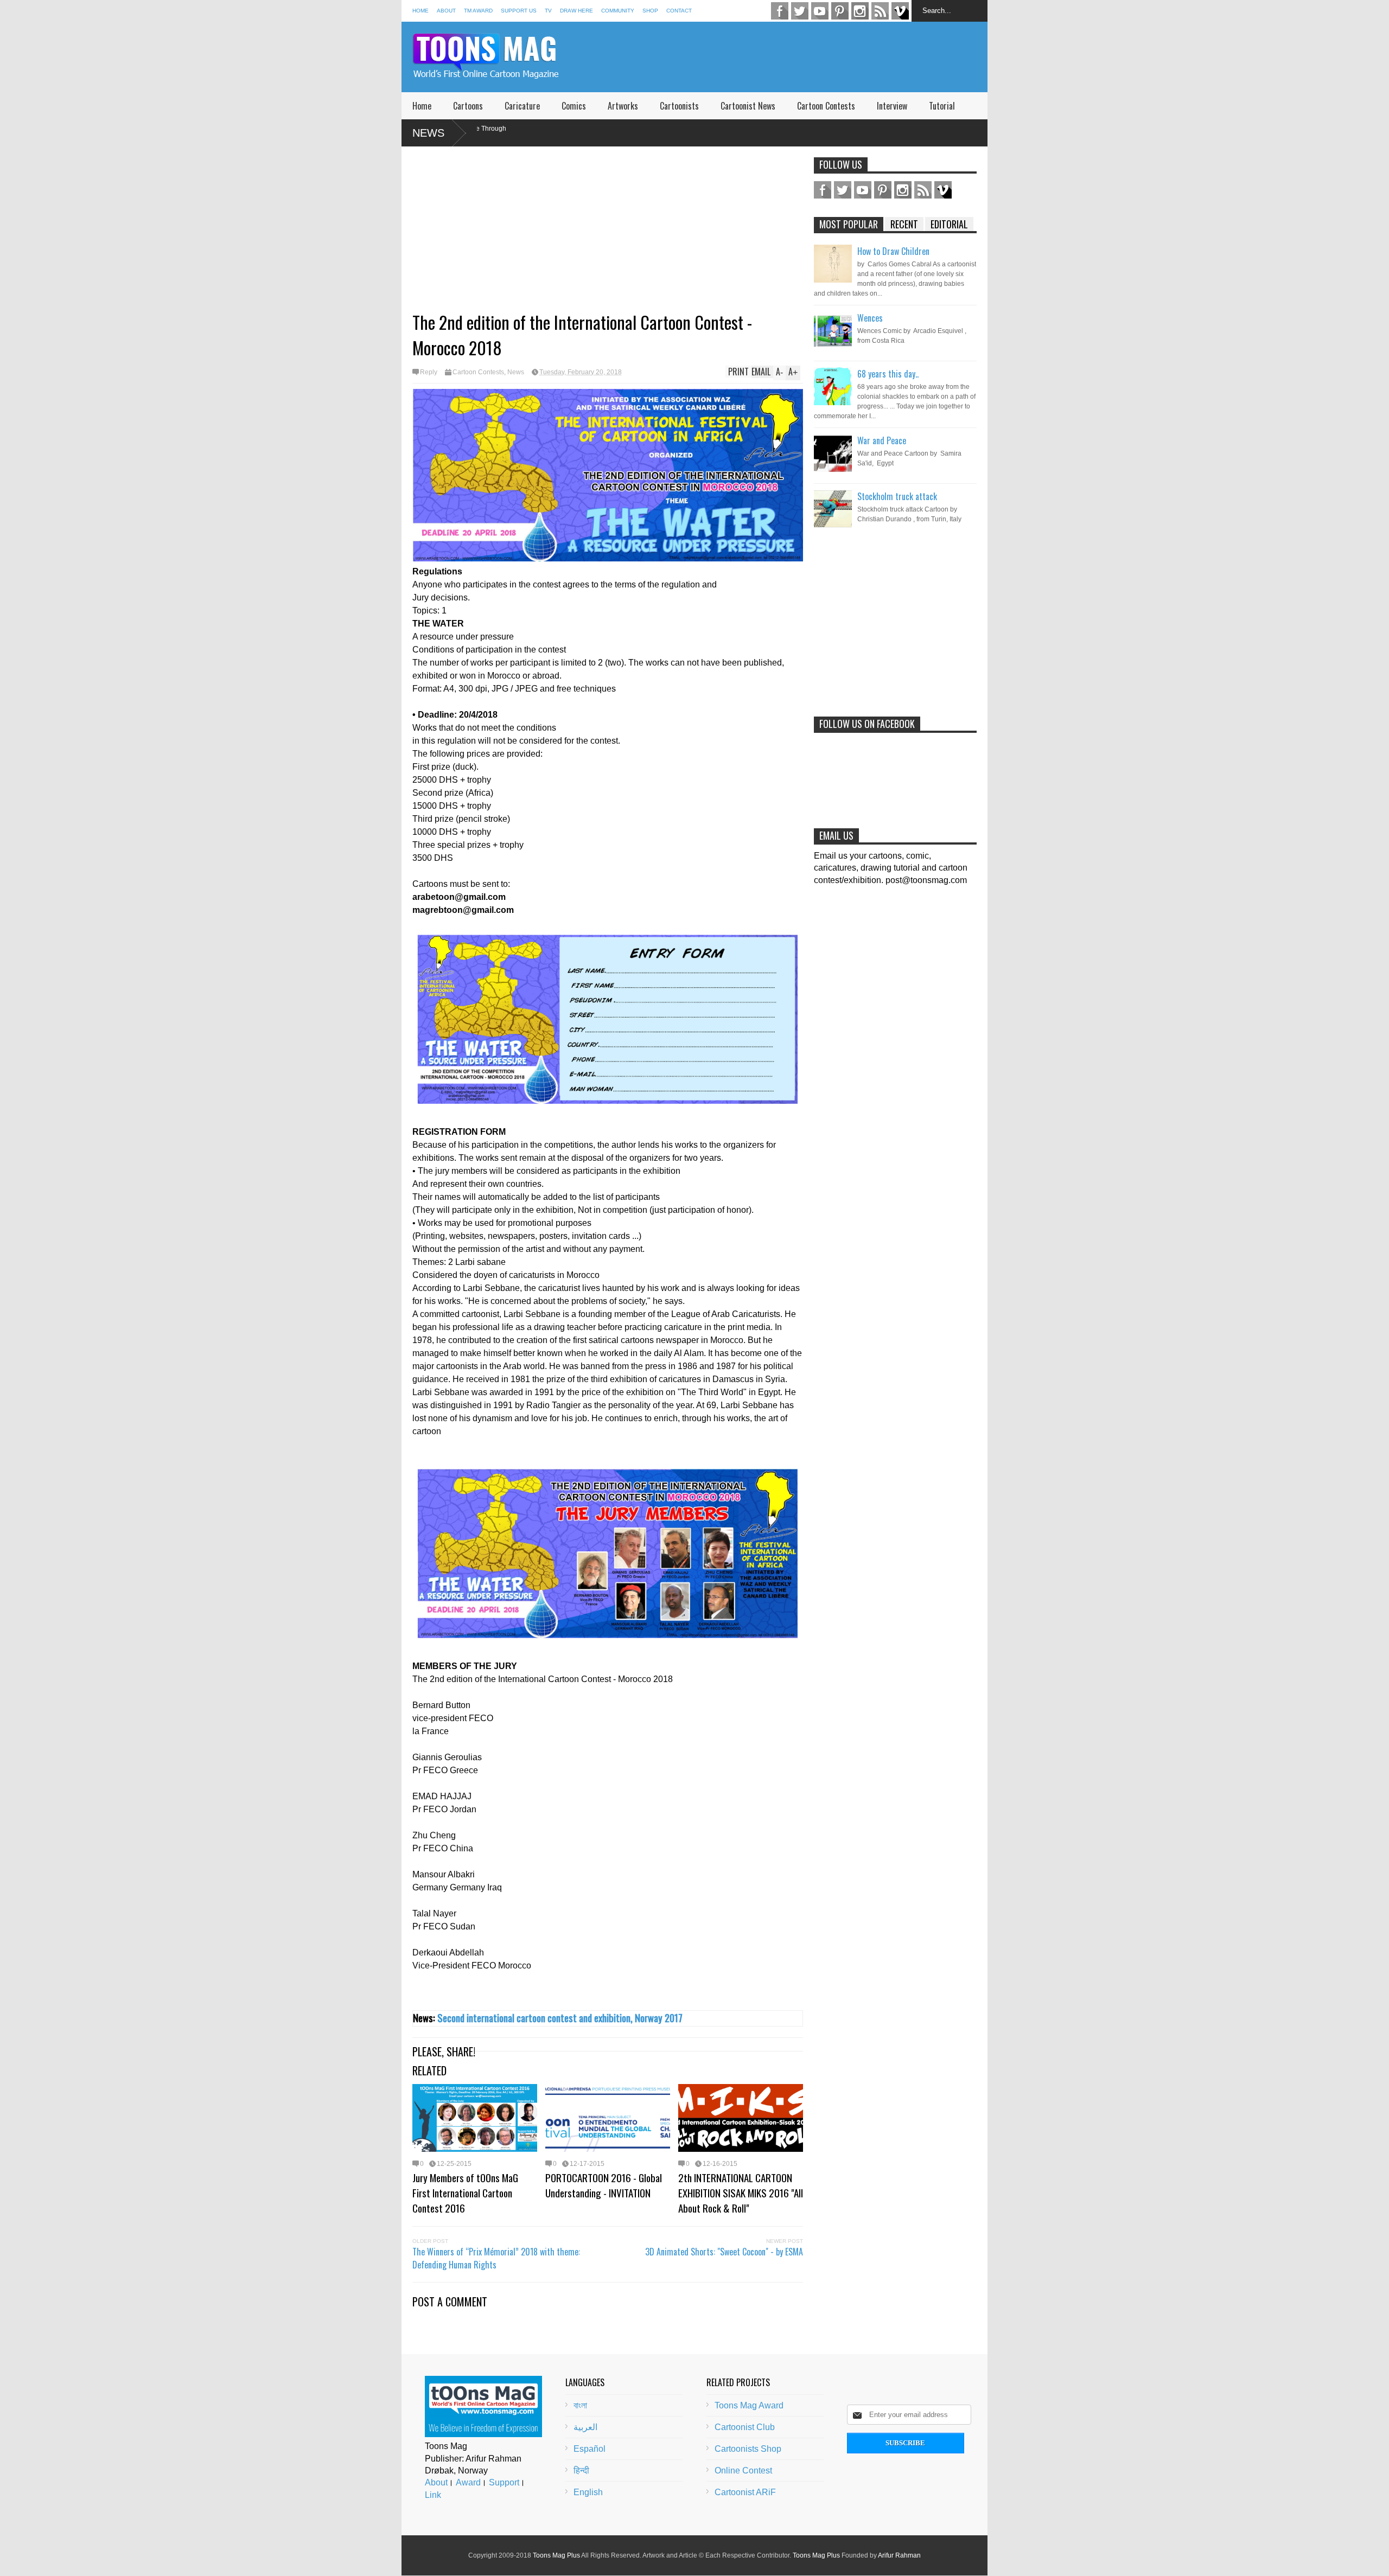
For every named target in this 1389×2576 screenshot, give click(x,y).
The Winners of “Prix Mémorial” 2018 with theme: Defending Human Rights (496, 2258)
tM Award (478, 11)
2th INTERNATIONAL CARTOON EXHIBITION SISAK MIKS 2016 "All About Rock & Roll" (741, 2193)
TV (548, 11)
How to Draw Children (893, 251)
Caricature (522, 106)
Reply (429, 372)
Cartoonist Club (745, 2427)
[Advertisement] (790, 57)
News (428, 133)
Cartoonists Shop (748, 2449)
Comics (574, 106)
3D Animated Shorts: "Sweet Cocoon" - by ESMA (724, 2252)
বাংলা (580, 2405)
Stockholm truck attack (897, 496)
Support (504, 2482)
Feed (880, 11)
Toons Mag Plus (556, 2555)
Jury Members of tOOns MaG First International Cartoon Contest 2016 (465, 2193)
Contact (679, 11)
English (588, 2492)
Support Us (519, 11)
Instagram (860, 11)
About (446, 11)
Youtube (820, 11)
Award (468, 2482)
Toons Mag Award (749, 2405)
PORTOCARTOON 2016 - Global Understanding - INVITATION (604, 2185)
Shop (650, 11)
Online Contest (743, 2470)
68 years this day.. (888, 374)
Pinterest (840, 11)
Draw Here (576, 11)
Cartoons (468, 106)
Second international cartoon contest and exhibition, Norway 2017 (560, 2018)
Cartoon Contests (826, 106)
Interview (892, 106)
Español (590, 2449)
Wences (870, 318)
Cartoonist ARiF (745, 2492)
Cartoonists (679, 106)
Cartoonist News (748, 106)
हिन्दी (581, 2470)
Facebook (780, 11)
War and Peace (882, 440)
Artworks (623, 106)
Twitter (800, 11)
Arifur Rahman (899, 2555)
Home (420, 11)
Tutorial (942, 106)
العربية (585, 2427)
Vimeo (900, 11)
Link (433, 2495)
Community (618, 11)
